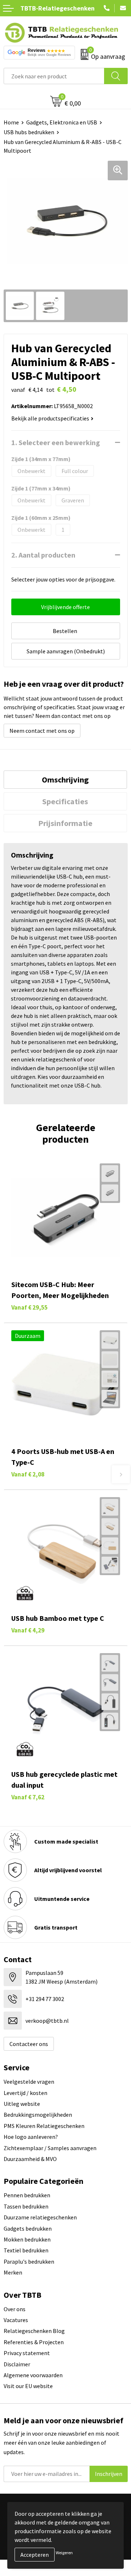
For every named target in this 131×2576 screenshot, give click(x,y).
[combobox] (54, 76)
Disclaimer (17, 2364)
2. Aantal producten (43, 555)
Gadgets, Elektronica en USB (62, 122)
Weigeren (64, 2553)
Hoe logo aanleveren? (31, 2137)
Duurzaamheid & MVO (30, 2159)
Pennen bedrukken (27, 2195)
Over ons (15, 2309)
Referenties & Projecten (34, 2342)
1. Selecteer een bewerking (56, 442)
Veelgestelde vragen (29, 2082)
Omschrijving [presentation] (65, 780)
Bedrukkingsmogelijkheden (38, 2115)
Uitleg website (22, 2104)
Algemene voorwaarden (33, 2375)
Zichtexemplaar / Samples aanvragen (50, 2148)
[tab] (65, 780)
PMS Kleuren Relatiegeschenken (44, 2126)
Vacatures (16, 2320)
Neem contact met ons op (42, 731)
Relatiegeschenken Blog (34, 2331)
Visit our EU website (28, 2386)
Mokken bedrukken (27, 2239)
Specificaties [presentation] (65, 801)
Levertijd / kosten (25, 2093)
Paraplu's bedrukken (29, 2261)
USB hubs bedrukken (29, 132)
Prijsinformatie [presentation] (65, 823)
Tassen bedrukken (26, 2206)
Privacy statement (27, 2353)
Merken (13, 2272)
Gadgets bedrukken (28, 2228)
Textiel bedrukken (26, 2250)
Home (11, 122)
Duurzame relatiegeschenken (40, 2217)
